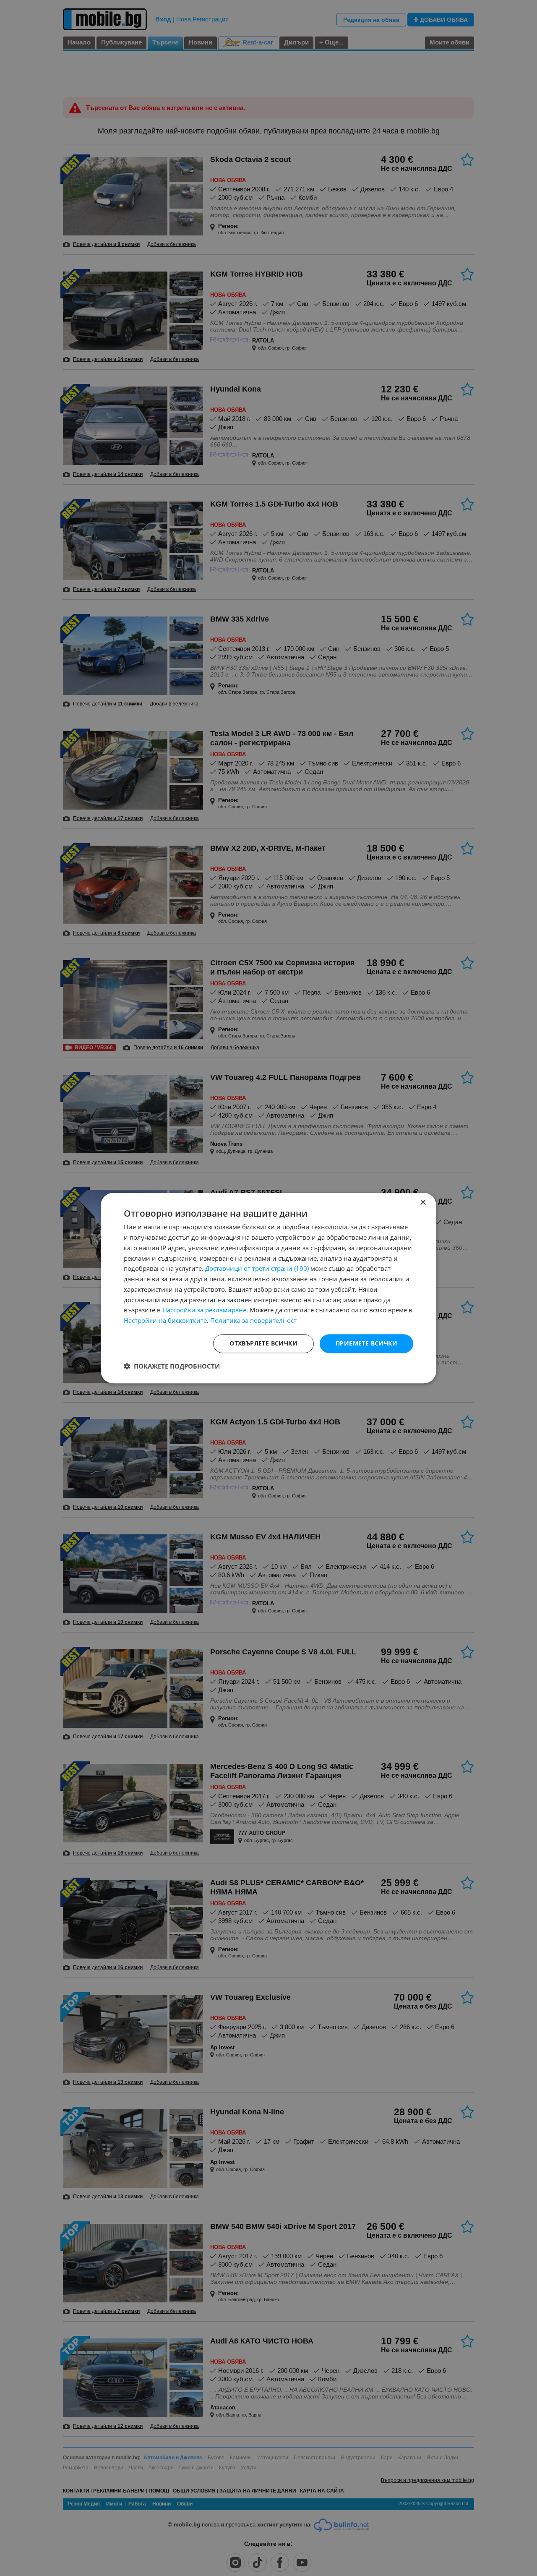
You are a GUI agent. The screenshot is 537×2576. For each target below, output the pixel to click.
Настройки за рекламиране (204, 1310)
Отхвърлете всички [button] (263, 1343)
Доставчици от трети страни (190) (257, 1269)
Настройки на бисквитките (165, 1320)
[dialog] (268, 1288)
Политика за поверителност (253, 1320)
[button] (172, 1366)
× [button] (423, 1203)
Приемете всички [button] (366, 1343)
